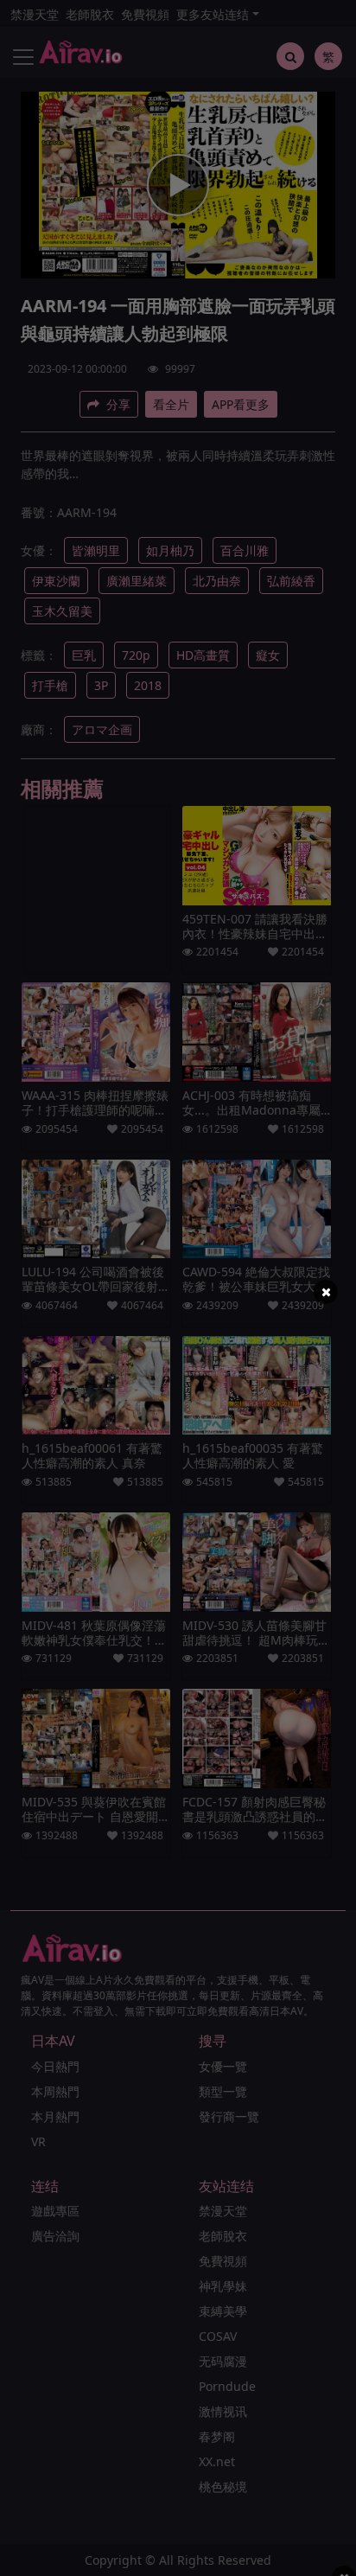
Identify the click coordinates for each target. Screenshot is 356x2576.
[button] (326, 1292)
